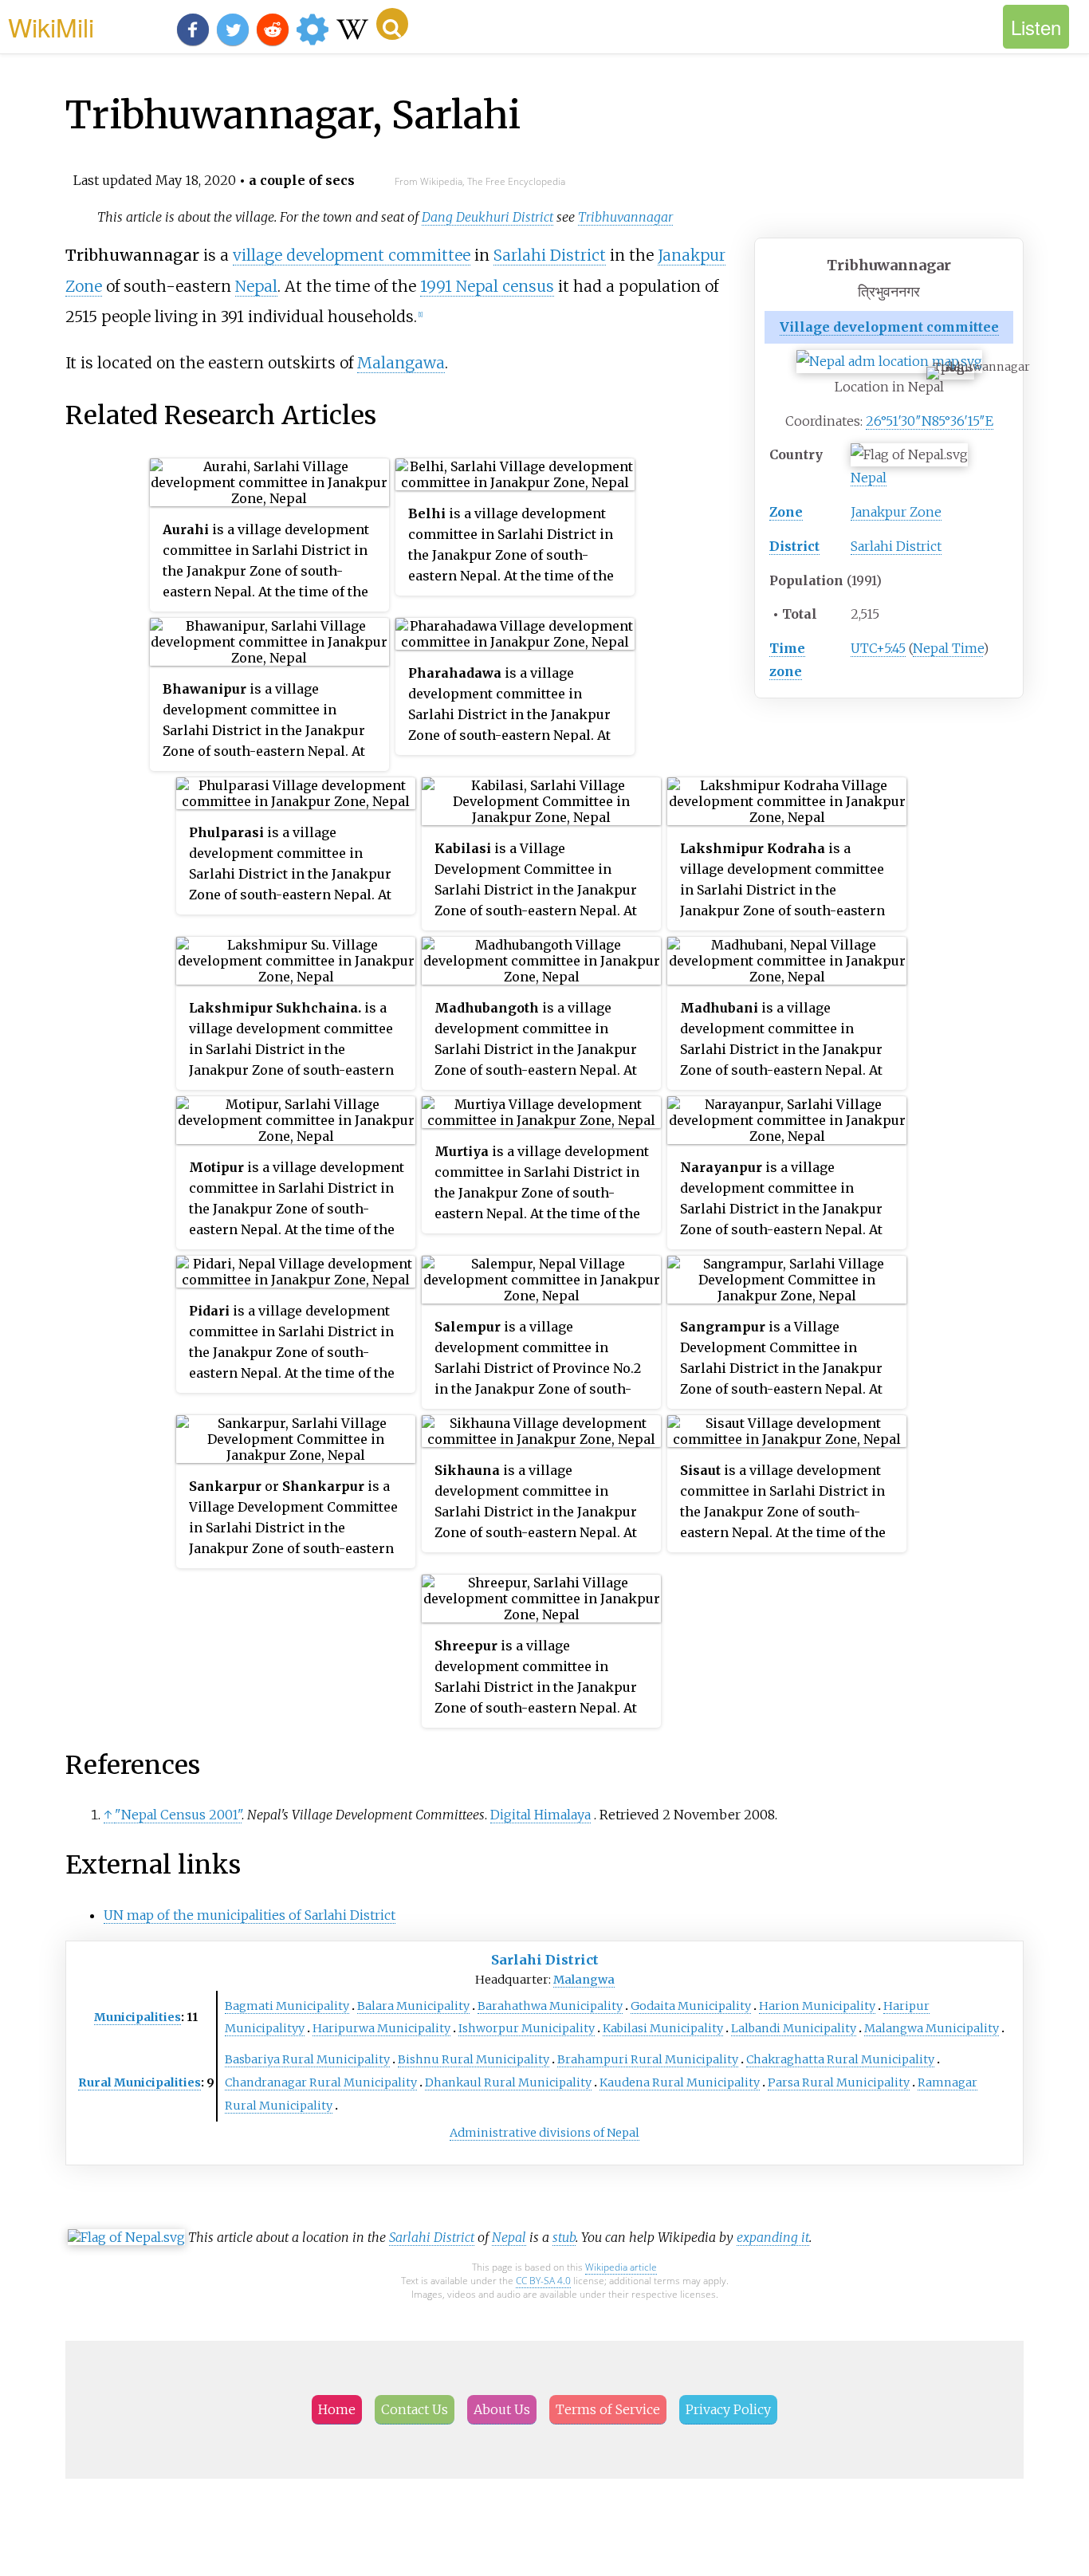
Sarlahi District (896, 546)
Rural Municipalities (140, 2082)
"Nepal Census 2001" (178, 1815)
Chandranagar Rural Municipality (321, 2082)
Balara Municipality (413, 2006)
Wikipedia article (621, 2267)
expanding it (773, 2237)
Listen (1036, 27)
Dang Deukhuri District (487, 217)
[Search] (392, 24)
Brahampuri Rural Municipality (648, 2059)
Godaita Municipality (691, 2006)
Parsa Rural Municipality (839, 2082)
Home (337, 2409)
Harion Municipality (817, 2006)
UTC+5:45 (878, 648)
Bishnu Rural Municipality (474, 2059)
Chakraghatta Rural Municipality (840, 2059)
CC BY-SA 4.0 (543, 2281)
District (794, 546)
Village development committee (889, 327)
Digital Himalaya (541, 1815)
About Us (502, 2409)
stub (564, 2237)
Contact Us (415, 2409)
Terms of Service (608, 2409)
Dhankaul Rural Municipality (508, 2082)
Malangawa (401, 363)
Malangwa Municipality (932, 2028)
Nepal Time (948, 648)
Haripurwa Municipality (381, 2028)
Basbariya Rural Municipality (307, 2059)
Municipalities (138, 2017)
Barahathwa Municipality (550, 2006)
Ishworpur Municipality (527, 2028)
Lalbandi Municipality (794, 2028)
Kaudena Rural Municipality (680, 2082)
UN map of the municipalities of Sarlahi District (250, 1915)
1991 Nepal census (487, 286)
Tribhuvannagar (625, 217)
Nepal (869, 478)
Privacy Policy (728, 2409)
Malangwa (584, 1980)
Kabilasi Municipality (663, 2028)
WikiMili (51, 26)
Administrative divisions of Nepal (544, 2133)
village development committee (352, 255)
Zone (786, 512)
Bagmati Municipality (287, 2006)
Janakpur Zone (896, 512)
